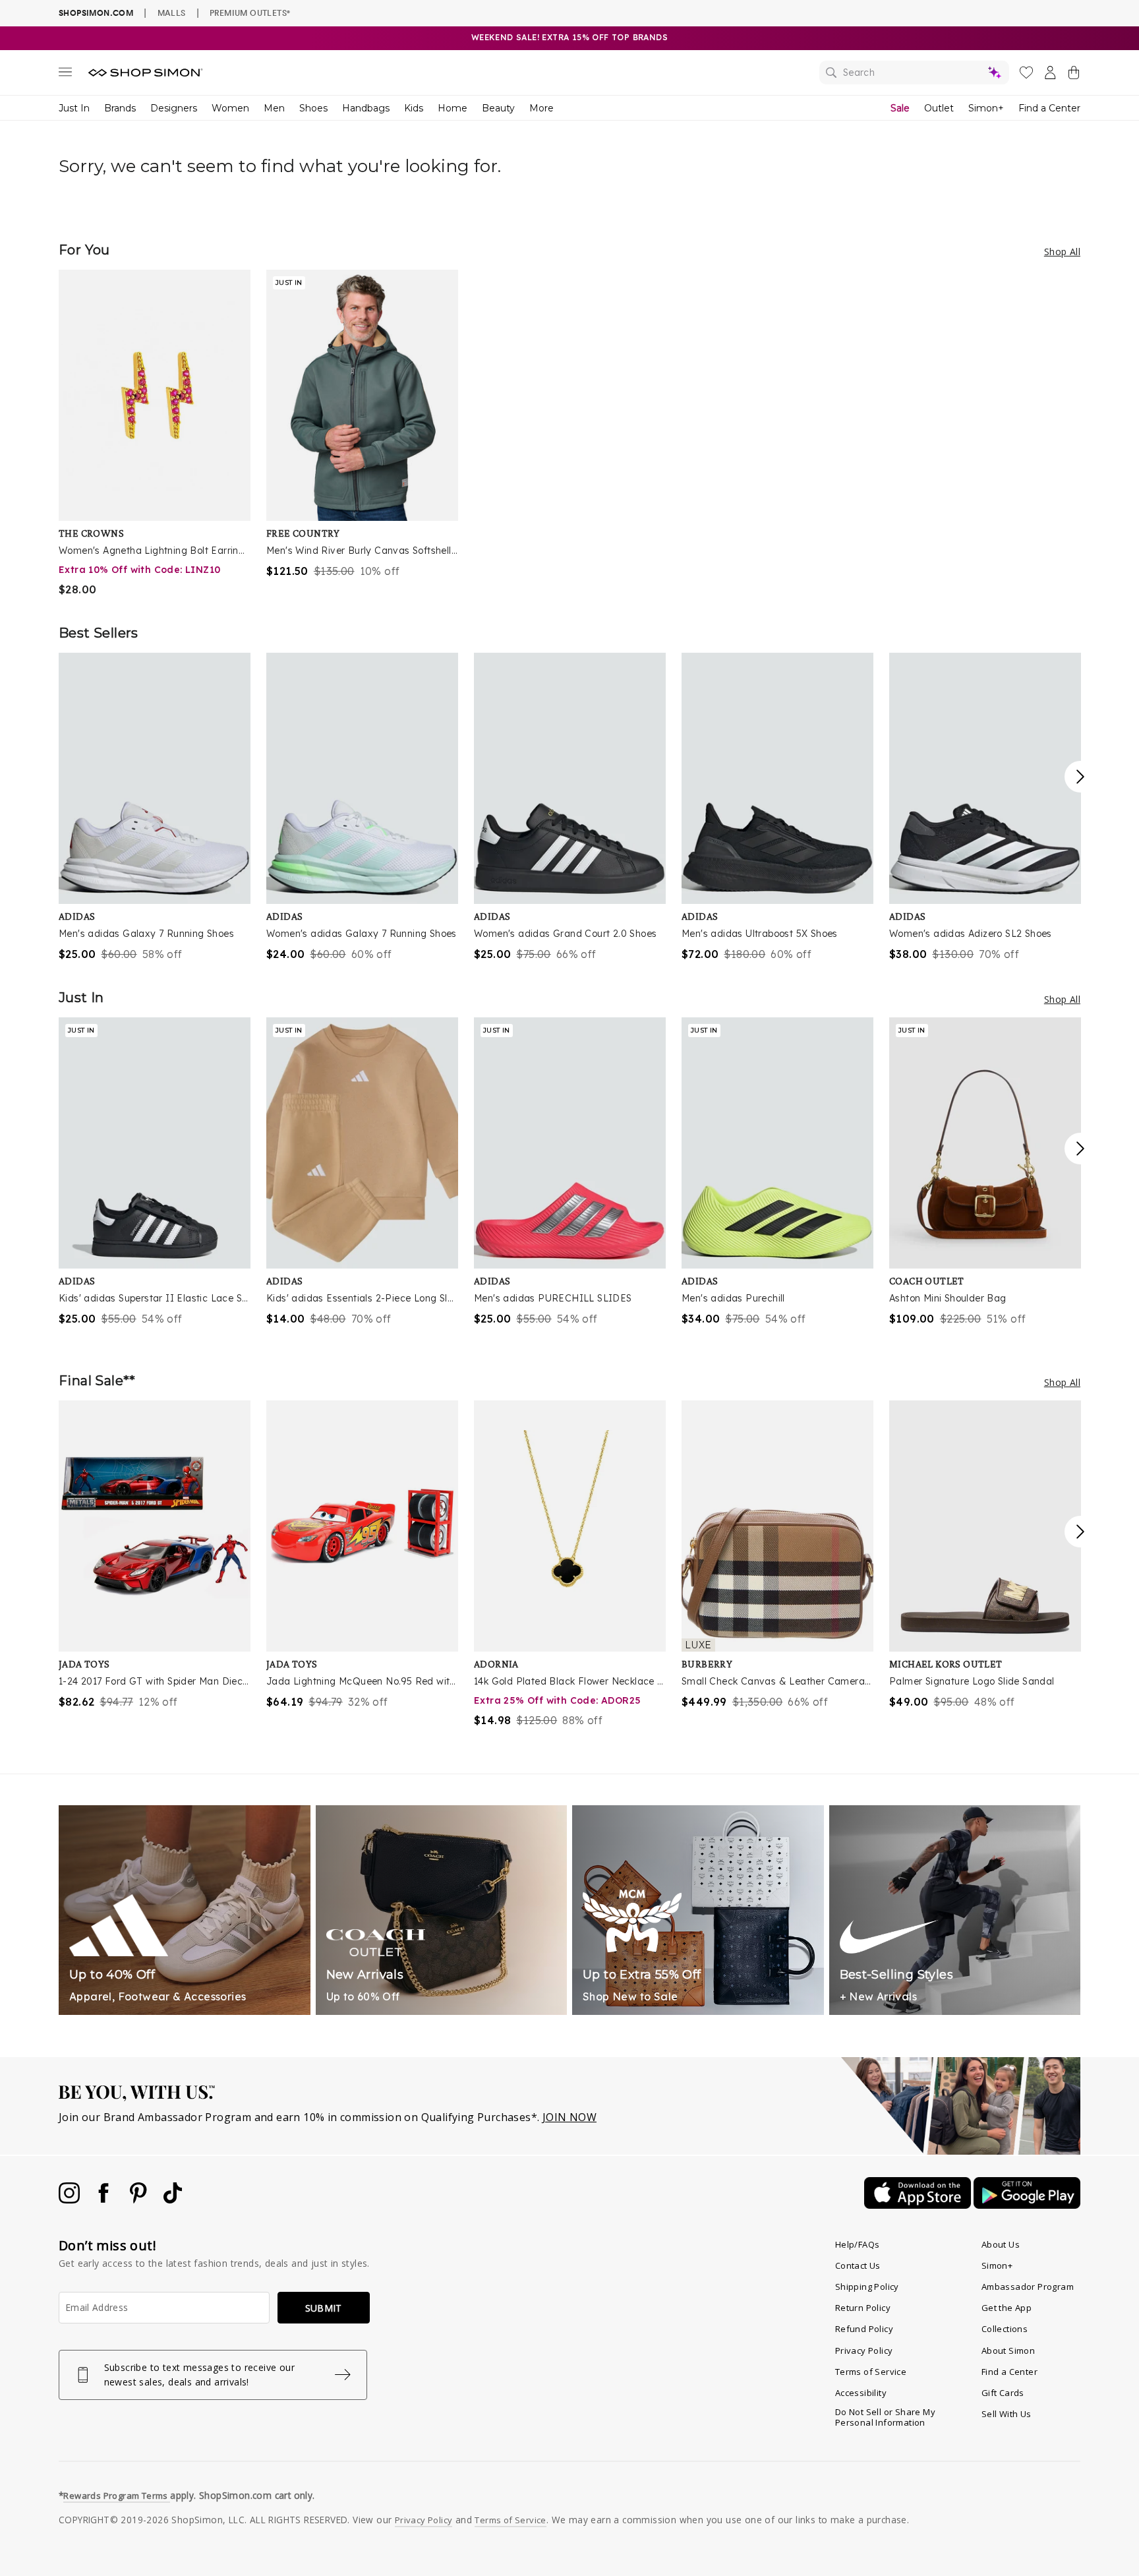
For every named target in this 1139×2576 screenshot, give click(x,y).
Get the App (1007, 2308)
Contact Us (858, 2265)
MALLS (172, 13)
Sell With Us (1007, 2414)
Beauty (498, 108)
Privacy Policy (864, 2351)
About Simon (1008, 2351)
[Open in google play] (1027, 2205)
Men (274, 108)
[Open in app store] (919, 2205)
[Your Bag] (1074, 75)
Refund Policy (864, 2329)
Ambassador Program (1028, 2287)
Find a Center (1049, 108)
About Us (1001, 2244)
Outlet (939, 108)
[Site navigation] (65, 75)
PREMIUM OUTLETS (250, 13)
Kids (414, 108)
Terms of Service (871, 2372)
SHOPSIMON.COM (96, 13)
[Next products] (1080, 777)
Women (230, 108)
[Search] (914, 73)
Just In (74, 108)
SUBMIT (324, 2308)
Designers (174, 108)
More (541, 108)
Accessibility (861, 2393)
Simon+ (986, 108)
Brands (120, 108)
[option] (155, 434)
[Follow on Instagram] (71, 2200)
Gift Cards (1003, 2393)
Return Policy (863, 2308)
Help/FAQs (858, 2244)
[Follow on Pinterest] (140, 2200)
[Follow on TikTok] (173, 2200)
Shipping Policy (867, 2287)
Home (453, 108)
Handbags (366, 108)
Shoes (313, 108)
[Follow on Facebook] (105, 2200)
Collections (1005, 2329)
